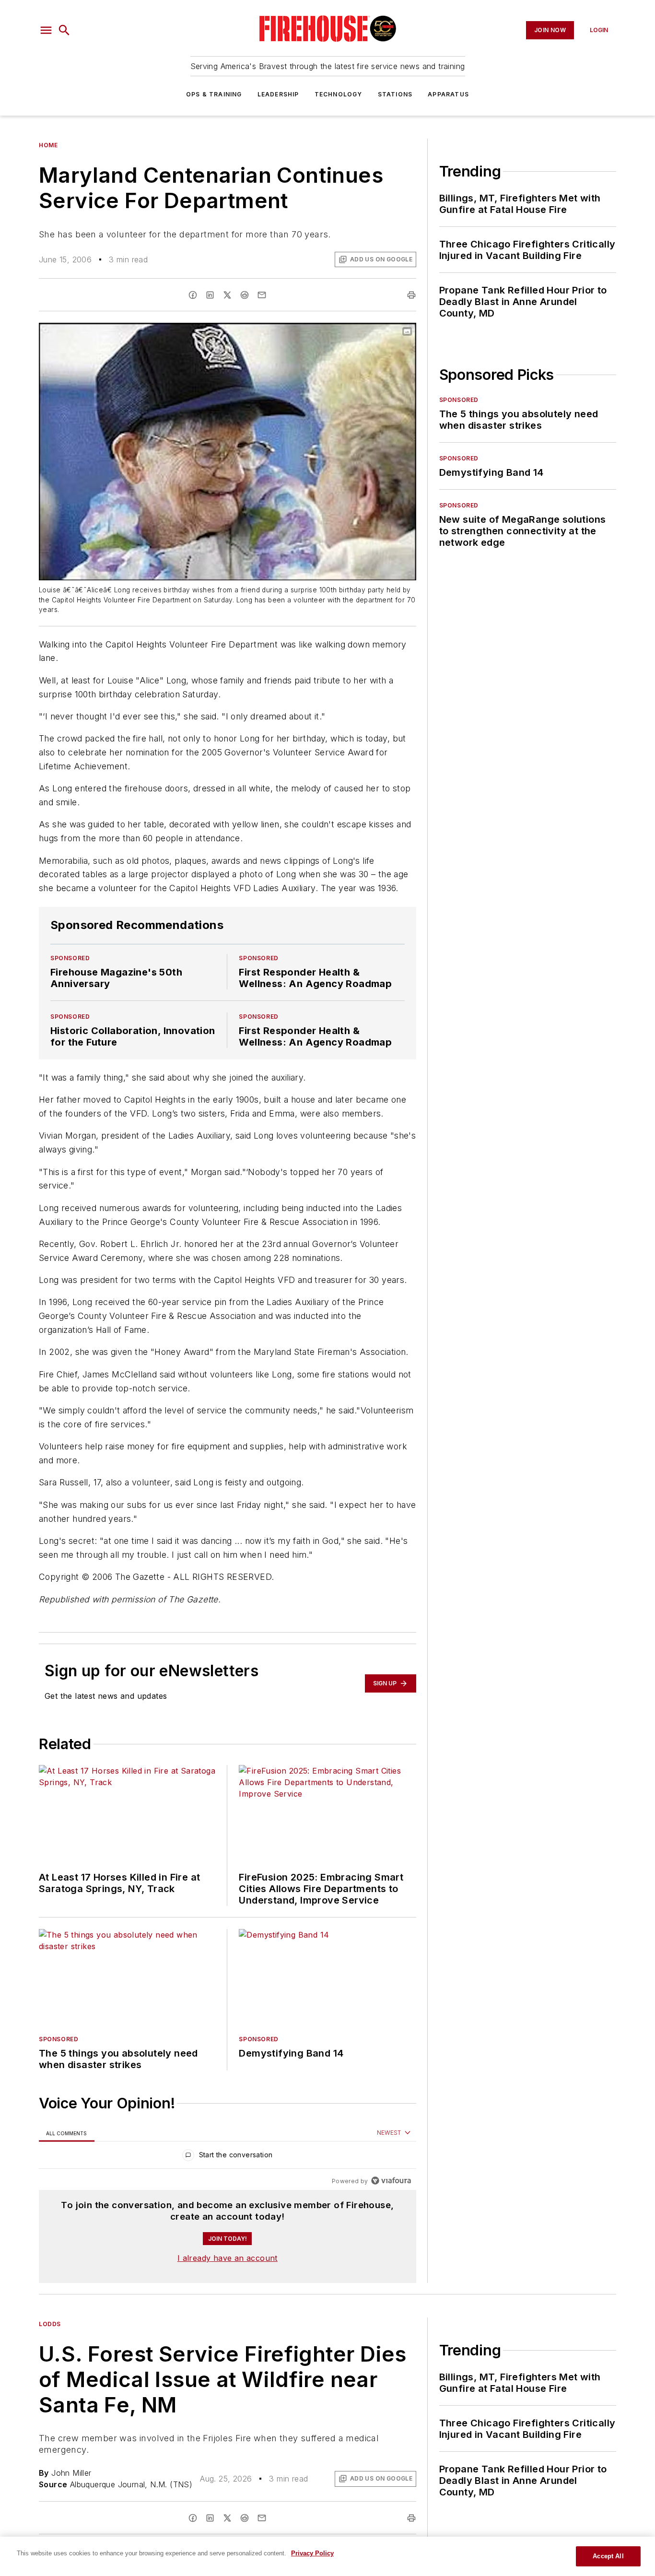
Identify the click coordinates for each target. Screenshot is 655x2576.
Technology (339, 94)
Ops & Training (214, 94)
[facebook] (193, 295)
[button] (46, 30)
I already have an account (228, 2258)
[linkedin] (210, 295)
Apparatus (448, 94)
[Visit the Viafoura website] (391, 2181)
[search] (64, 30)
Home (48, 145)
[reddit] (245, 295)
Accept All (608, 2556)
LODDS (50, 2324)
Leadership (278, 94)
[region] (228, 2157)
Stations (395, 94)
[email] (262, 295)
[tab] (67, 2133)
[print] (411, 295)
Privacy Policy (312, 2553)
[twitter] (227, 295)
